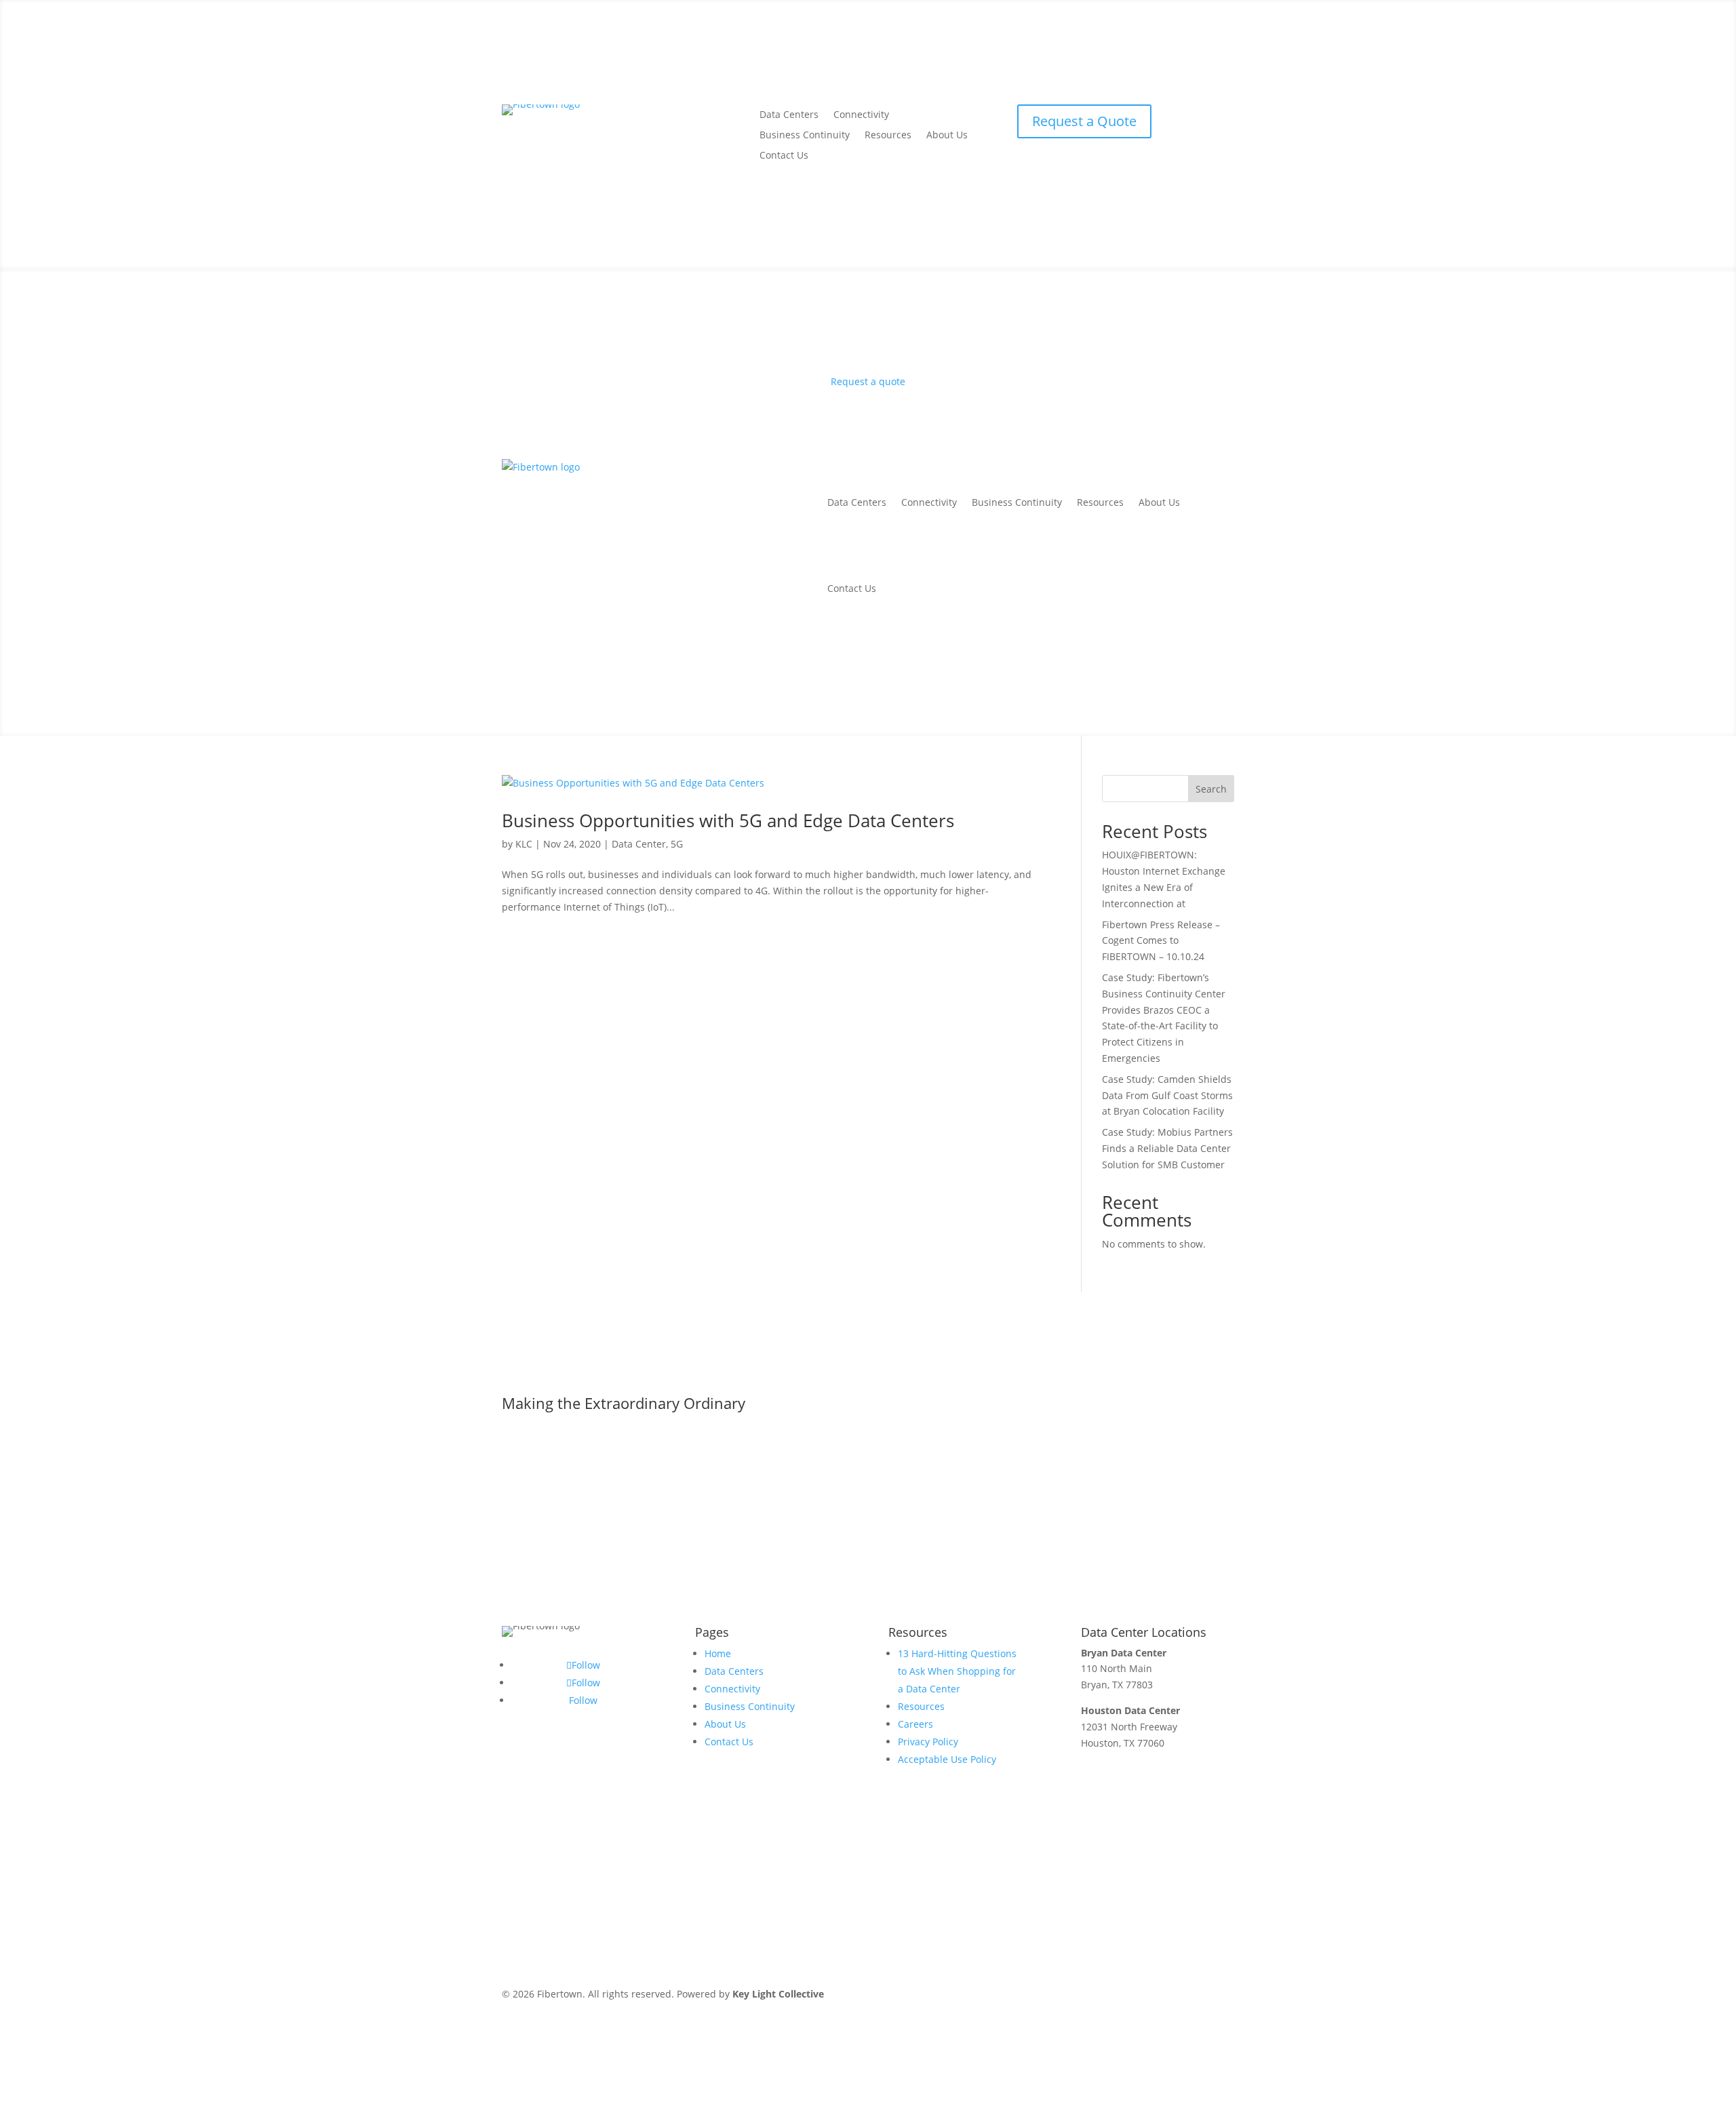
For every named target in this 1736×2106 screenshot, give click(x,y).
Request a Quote (1084, 121)
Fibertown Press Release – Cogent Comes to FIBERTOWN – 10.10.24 (1161, 941)
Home (718, 1653)
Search (1211, 789)
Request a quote (868, 381)
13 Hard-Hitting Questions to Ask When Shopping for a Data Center (957, 1671)
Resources (888, 136)
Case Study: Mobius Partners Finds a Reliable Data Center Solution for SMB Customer (1167, 1148)
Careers (915, 1724)
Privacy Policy (928, 1742)
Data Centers (789, 115)
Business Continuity (805, 136)
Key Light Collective (778, 1994)
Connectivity (861, 115)
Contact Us (784, 156)
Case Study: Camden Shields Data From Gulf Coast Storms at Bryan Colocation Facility (1167, 1095)
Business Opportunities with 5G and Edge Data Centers (728, 820)
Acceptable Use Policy (947, 1759)
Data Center (639, 844)
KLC (524, 844)
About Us (947, 136)
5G (677, 844)
